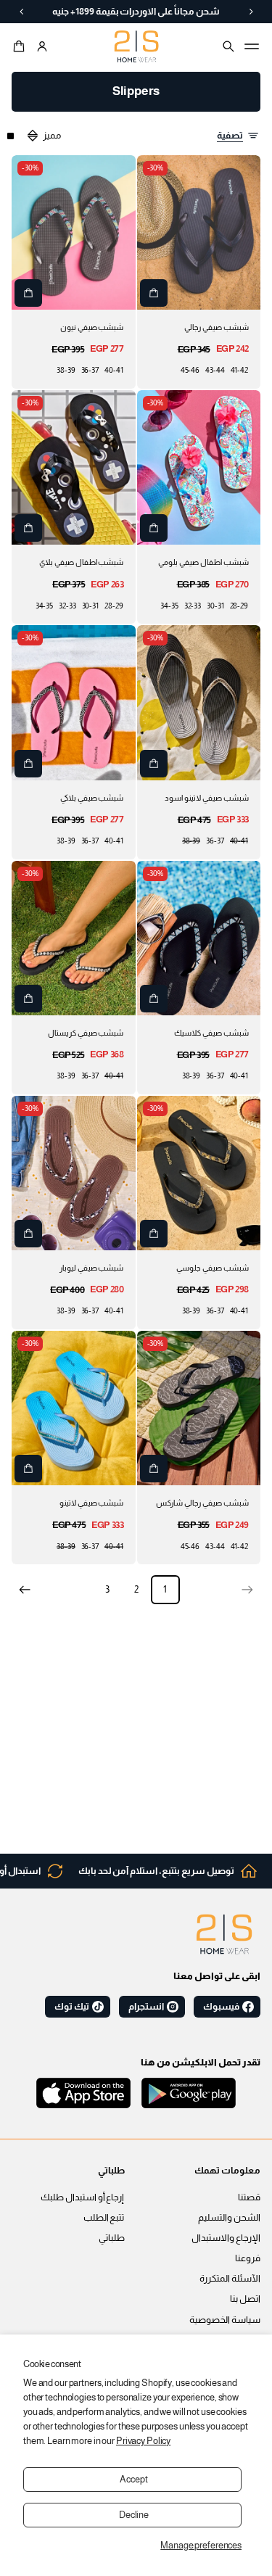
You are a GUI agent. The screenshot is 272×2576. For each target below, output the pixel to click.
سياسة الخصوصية (225, 2320)
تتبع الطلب (104, 2218)
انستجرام (146, 2007)
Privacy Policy (143, 2441)
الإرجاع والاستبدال (226, 2238)
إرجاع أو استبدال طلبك (83, 2197)
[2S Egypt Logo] (224, 1934)
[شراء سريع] (154, 293)
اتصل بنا (245, 2299)
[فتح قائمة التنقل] (252, 46)
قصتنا (249, 2197)
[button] (21, 46)
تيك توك (72, 2007)
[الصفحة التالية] (25, 1590)
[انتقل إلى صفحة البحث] (228, 46)
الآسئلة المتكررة (230, 2279)
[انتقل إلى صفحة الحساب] (42, 46)
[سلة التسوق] (21, 46)
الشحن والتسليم (229, 2218)
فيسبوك (221, 2007)
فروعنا (248, 2258)
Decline (134, 2515)
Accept (133, 2480)
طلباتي (112, 2238)
